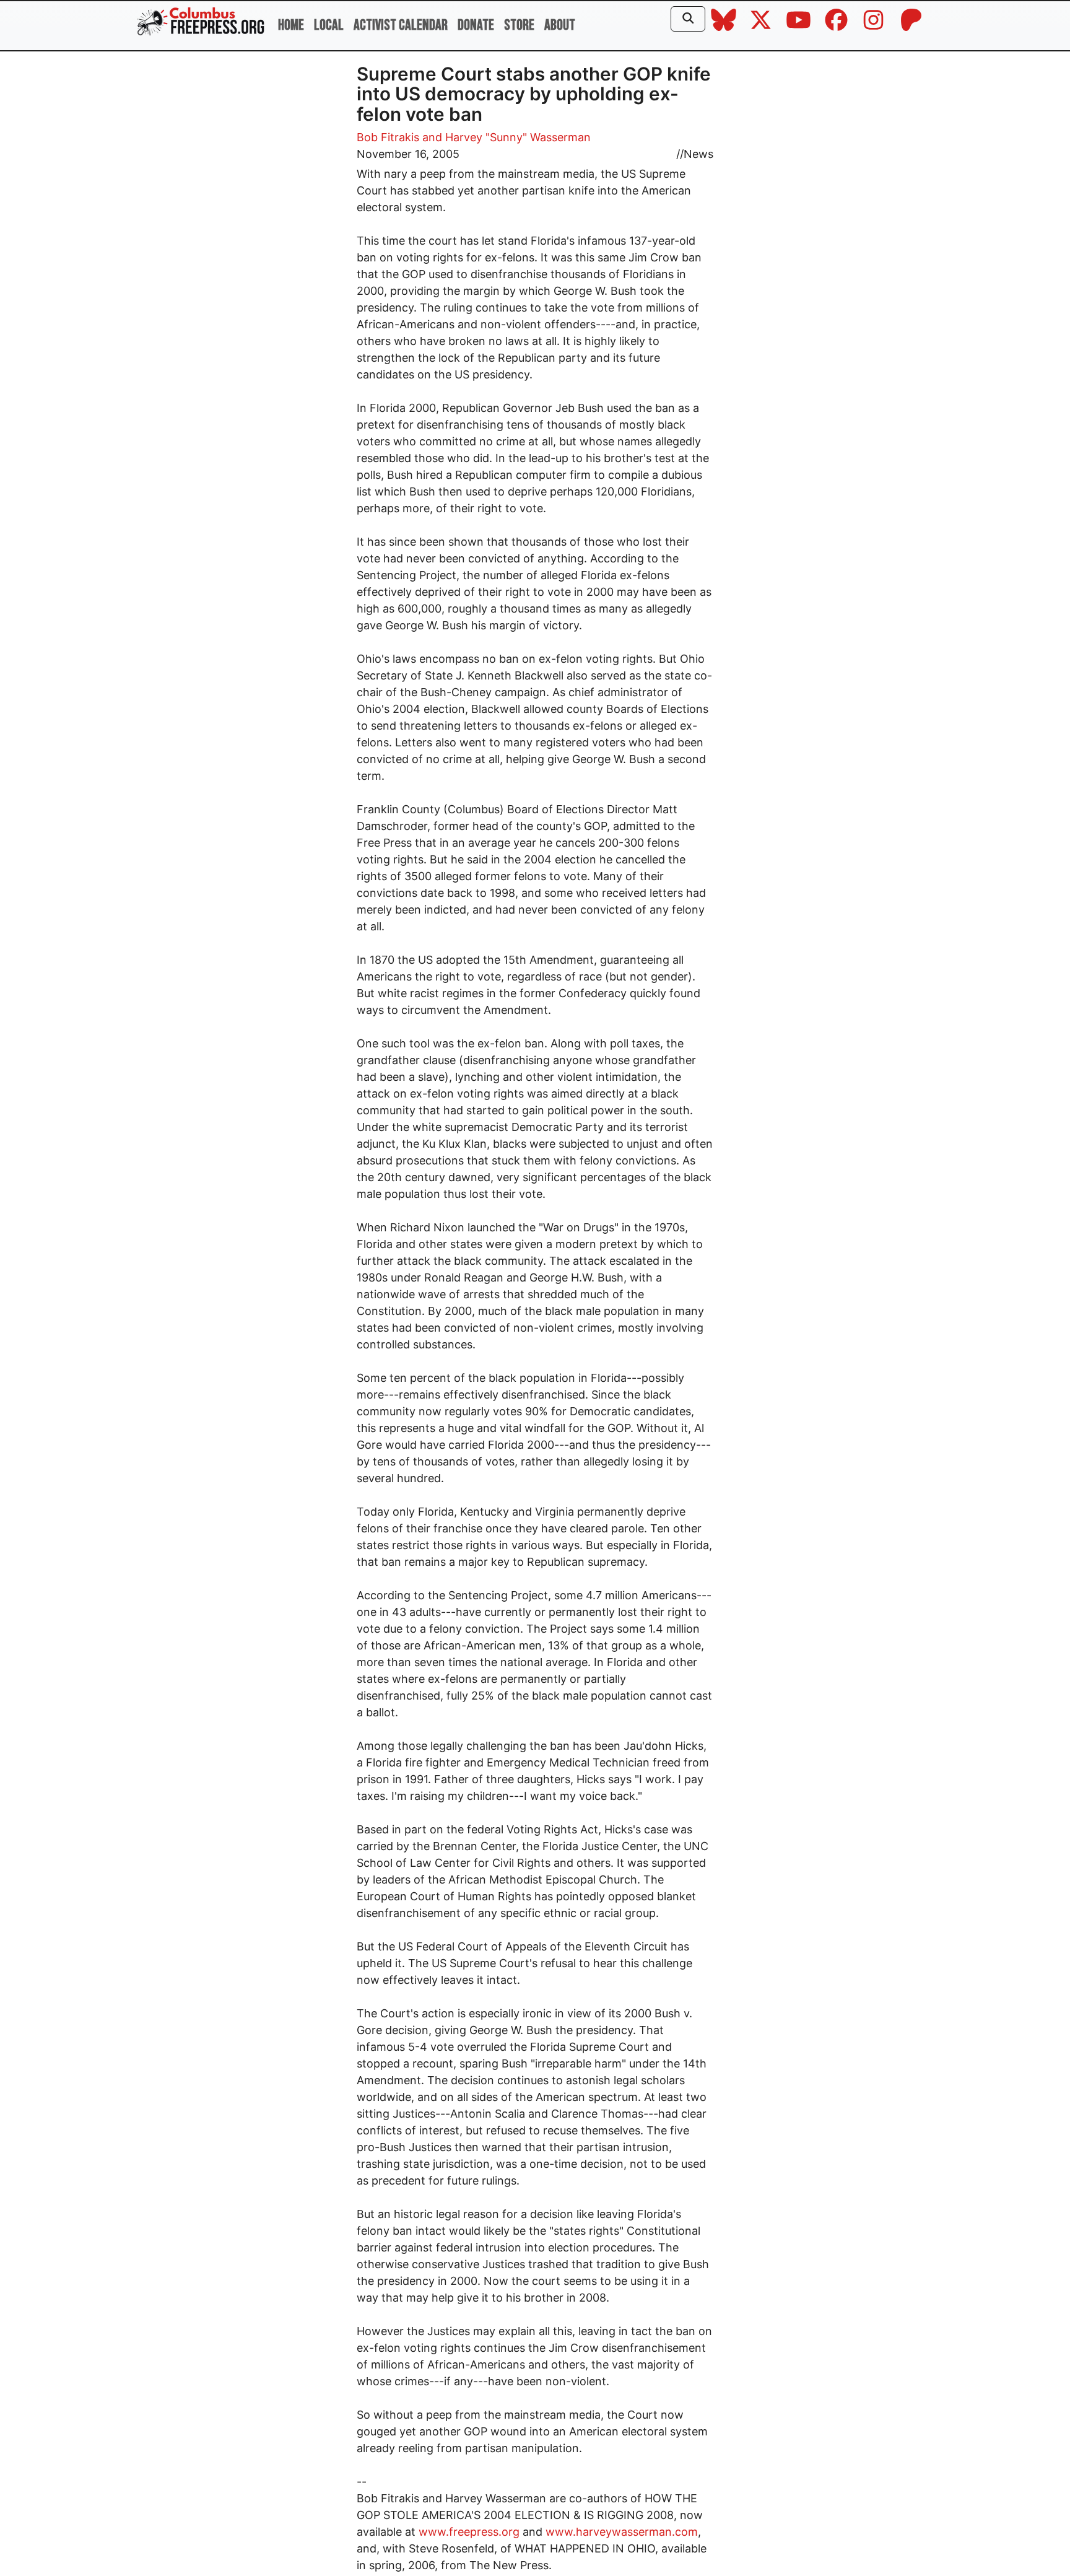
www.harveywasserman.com (622, 2532)
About (560, 25)
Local (329, 25)
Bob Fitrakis (388, 137)
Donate (476, 25)
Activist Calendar (401, 25)
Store (519, 25)
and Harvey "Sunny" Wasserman (507, 137)
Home (291, 25)
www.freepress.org (469, 2532)
